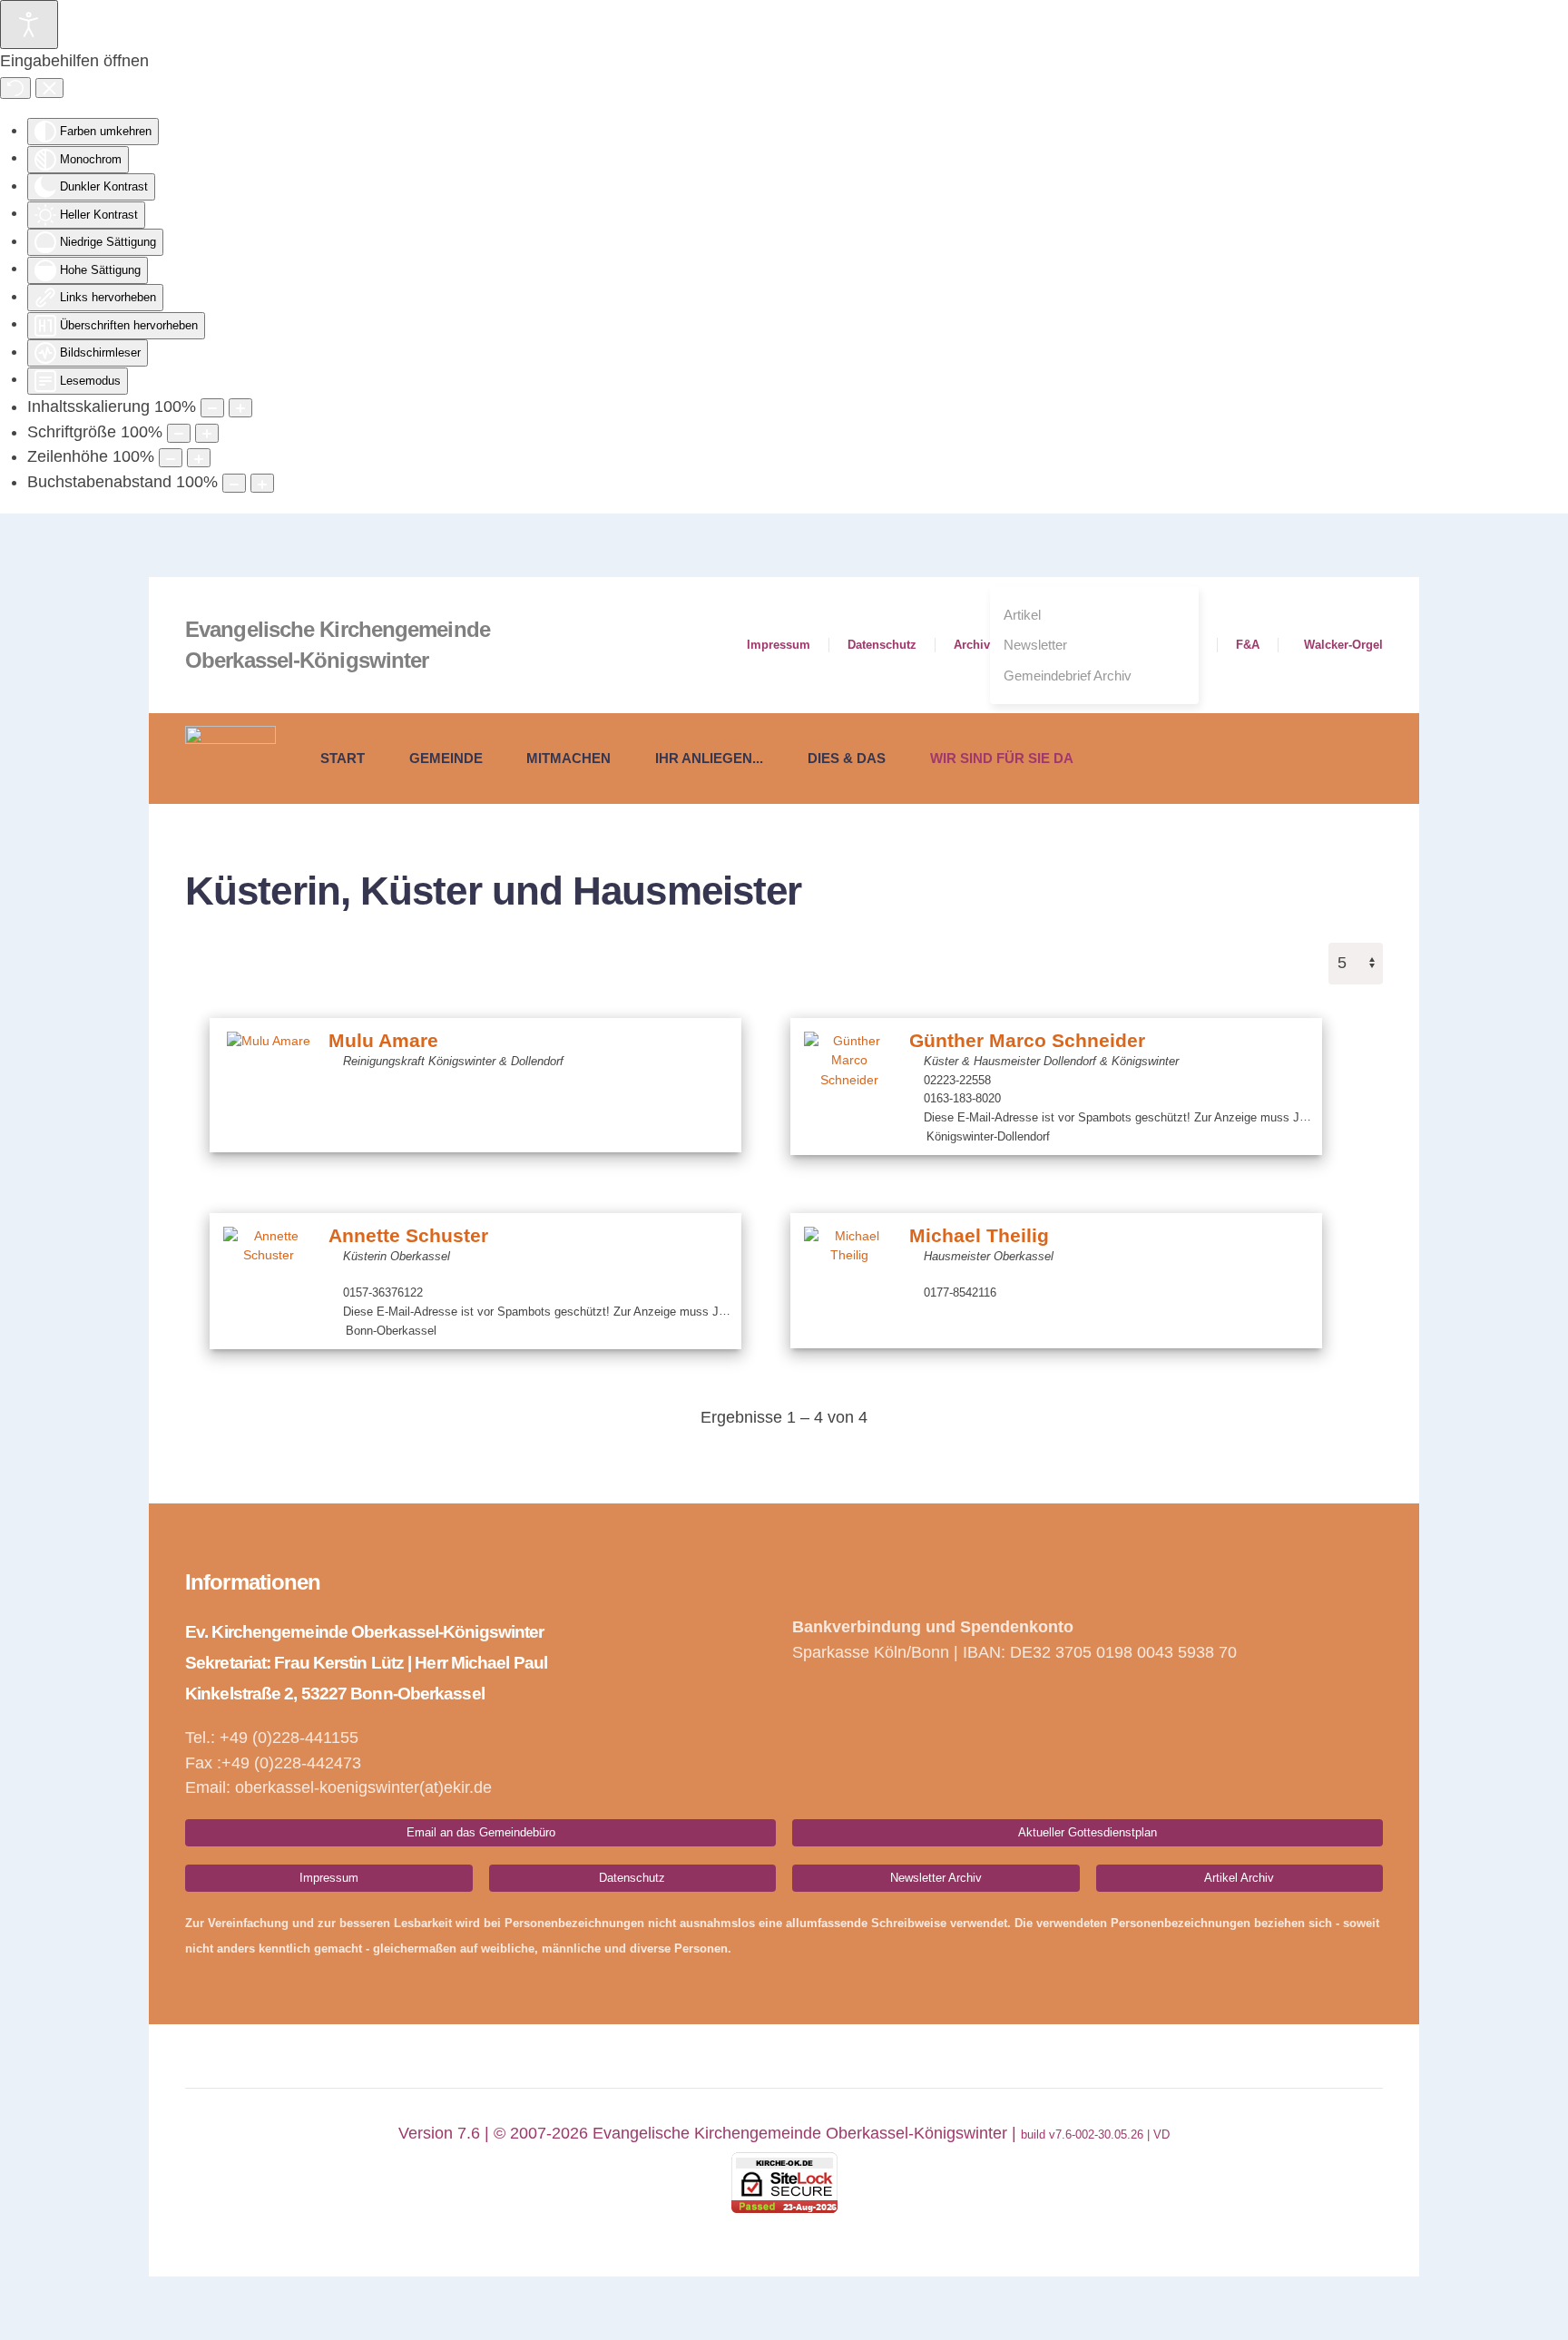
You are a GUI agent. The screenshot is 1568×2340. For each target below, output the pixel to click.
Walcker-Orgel (1343, 645)
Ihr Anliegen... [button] (709, 758)
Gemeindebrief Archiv (1068, 676)
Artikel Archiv (1239, 1878)
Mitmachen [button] (568, 758)
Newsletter (1035, 645)
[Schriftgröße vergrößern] (207, 433)
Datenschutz (882, 645)
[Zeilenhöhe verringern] (171, 458)
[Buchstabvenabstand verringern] (234, 483)
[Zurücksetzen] (15, 88)
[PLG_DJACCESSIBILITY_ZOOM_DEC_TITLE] (212, 408)
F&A (1248, 645)
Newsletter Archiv (936, 1878)
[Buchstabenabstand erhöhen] (262, 483)
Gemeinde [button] (446, 758)
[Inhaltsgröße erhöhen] (240, 408)
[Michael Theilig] (849, 1272)
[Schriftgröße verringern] (179, 433)
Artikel (1022, 615)
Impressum (779, 645)
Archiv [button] (972, 645)
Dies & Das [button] (847, 758)
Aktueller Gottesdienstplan (1088, 1832)
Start (343, 758)
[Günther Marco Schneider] (849, 1077)
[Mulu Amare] (269, 1077)
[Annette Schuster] (269, 1272)
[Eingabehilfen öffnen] (29, 24)
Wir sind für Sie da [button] (1002, 758)
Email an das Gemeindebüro (481, 1832)
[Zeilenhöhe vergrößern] (199, 458)
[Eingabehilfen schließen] (49, 88)
